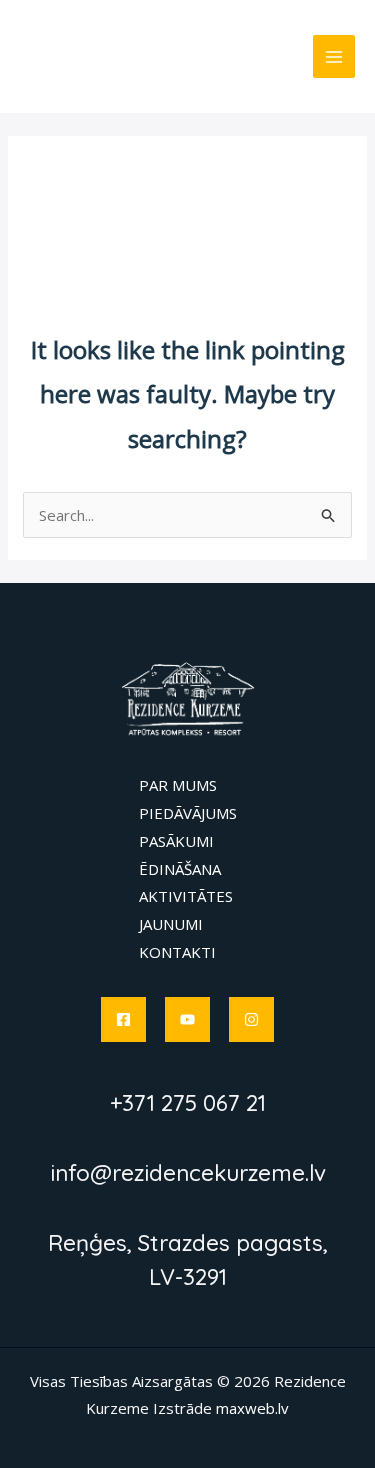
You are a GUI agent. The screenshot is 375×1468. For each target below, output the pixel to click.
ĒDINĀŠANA (180, 869)
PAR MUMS (178, 785)
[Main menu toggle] (334, 56)
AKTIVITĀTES (186, 896)
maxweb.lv (252, 1408)
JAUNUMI (171, 924)
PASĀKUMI (176, 841)
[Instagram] (251, 1019)
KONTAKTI (177, 952)
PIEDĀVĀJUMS (188, 813)
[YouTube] (187, 1019)
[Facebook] (123, 1019)
